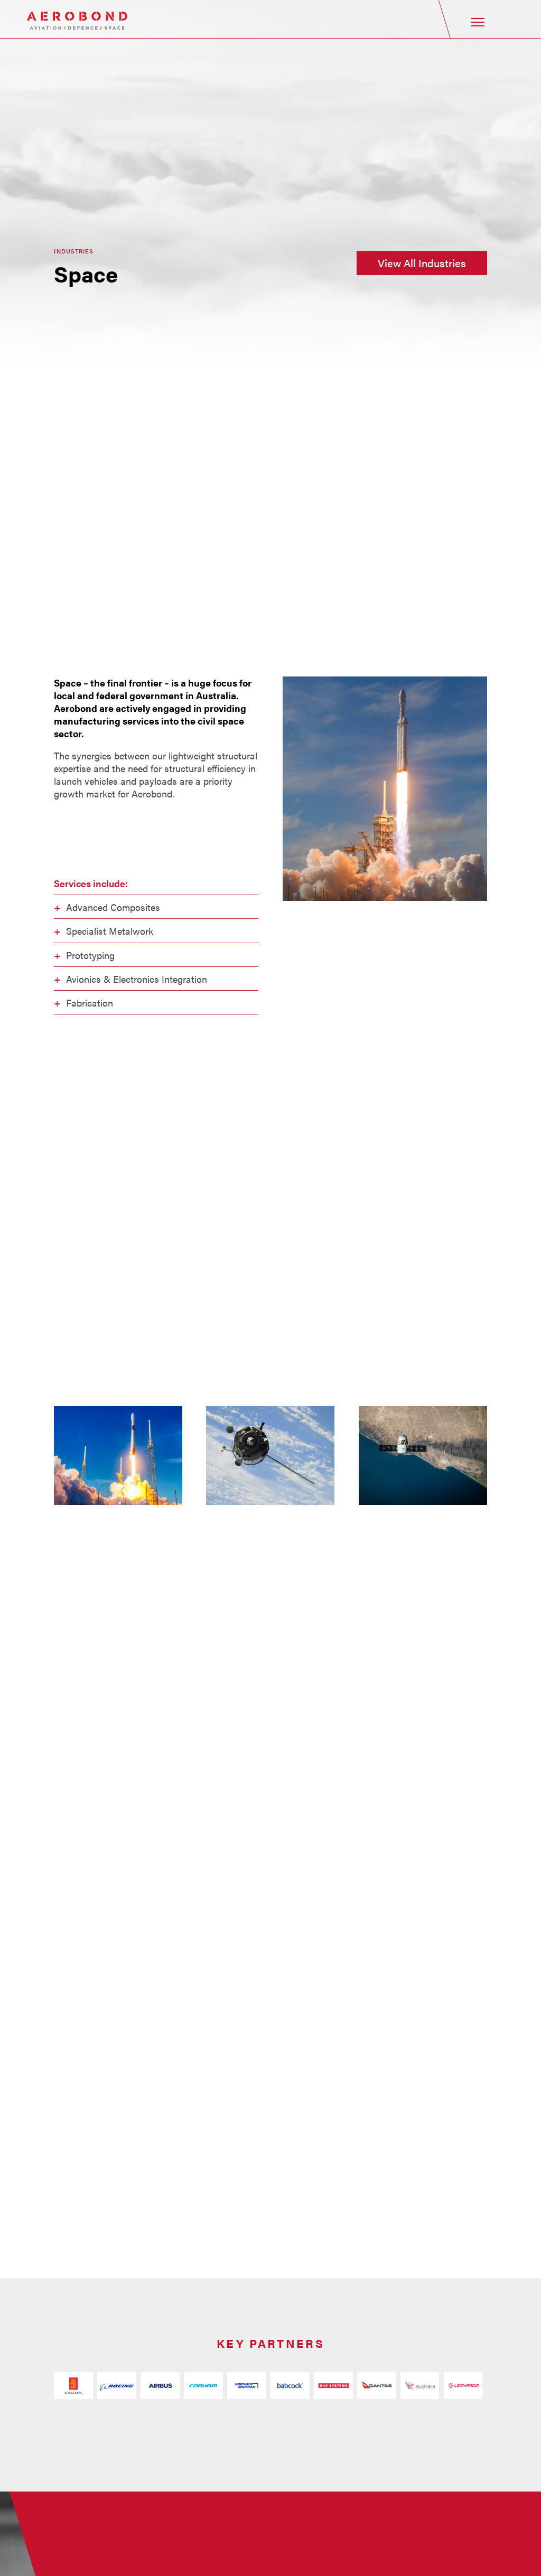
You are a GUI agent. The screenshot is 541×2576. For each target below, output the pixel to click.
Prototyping (90, 955)
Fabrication (90, 1002)
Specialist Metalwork (110, 930)
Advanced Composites (113, 907)
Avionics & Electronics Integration (137, 979)
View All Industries (422, 263)
